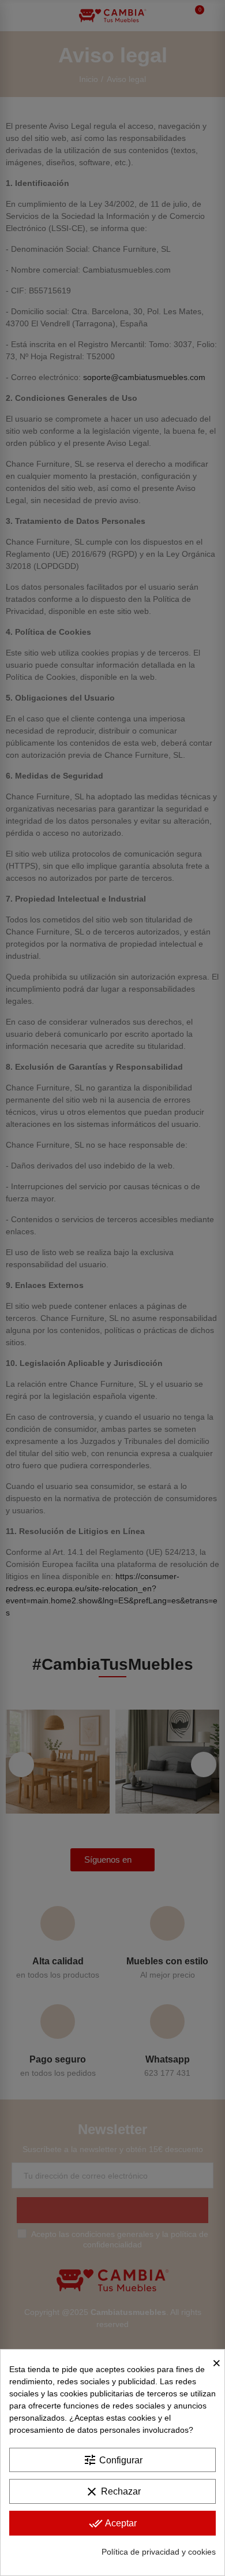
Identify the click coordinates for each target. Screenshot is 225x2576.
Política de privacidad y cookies (159, 2552)
